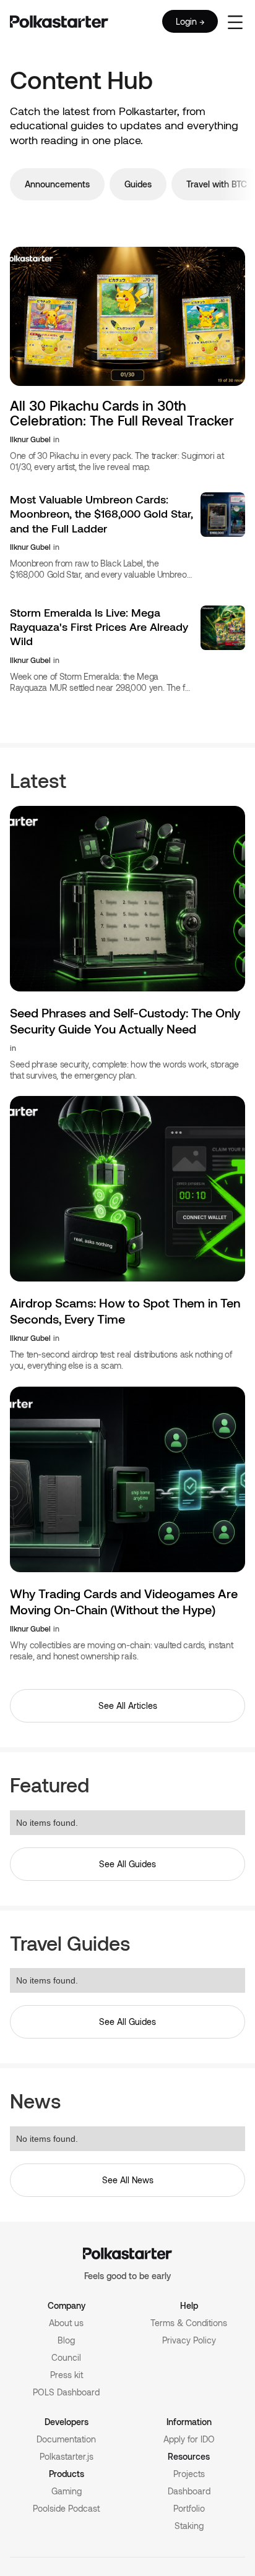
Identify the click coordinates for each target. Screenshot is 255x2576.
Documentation (66, 2439)
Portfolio (189, 2508)
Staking (189, 2526)
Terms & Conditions (189, 2323)
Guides (138, 184)
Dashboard (189, 2491)
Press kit (67, 2375)
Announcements (57, 184)
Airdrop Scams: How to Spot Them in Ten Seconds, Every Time (125, 1311)
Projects (189, 2474)
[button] (235, 21)
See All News (128, 2180)
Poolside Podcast (66, 2508)
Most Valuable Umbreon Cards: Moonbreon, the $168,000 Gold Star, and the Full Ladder (102, 514)
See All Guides (127, 1864)
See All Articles (128, 1705)
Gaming (67, 2491)
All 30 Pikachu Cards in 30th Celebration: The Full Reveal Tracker (122, 413)
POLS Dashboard (66, 2392)
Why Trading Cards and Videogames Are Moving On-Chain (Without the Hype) (124, 1601)
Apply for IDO (189, 2439)
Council (66, 2357)
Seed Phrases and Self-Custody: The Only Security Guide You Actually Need (125, 1021)
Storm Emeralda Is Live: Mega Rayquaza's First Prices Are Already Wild (99, 627)
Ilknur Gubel (30, 439)
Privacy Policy (189, 2340)
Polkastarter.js (67, 2456)
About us (66, 2323)
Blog (66, 2340)
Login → (190, 21)
